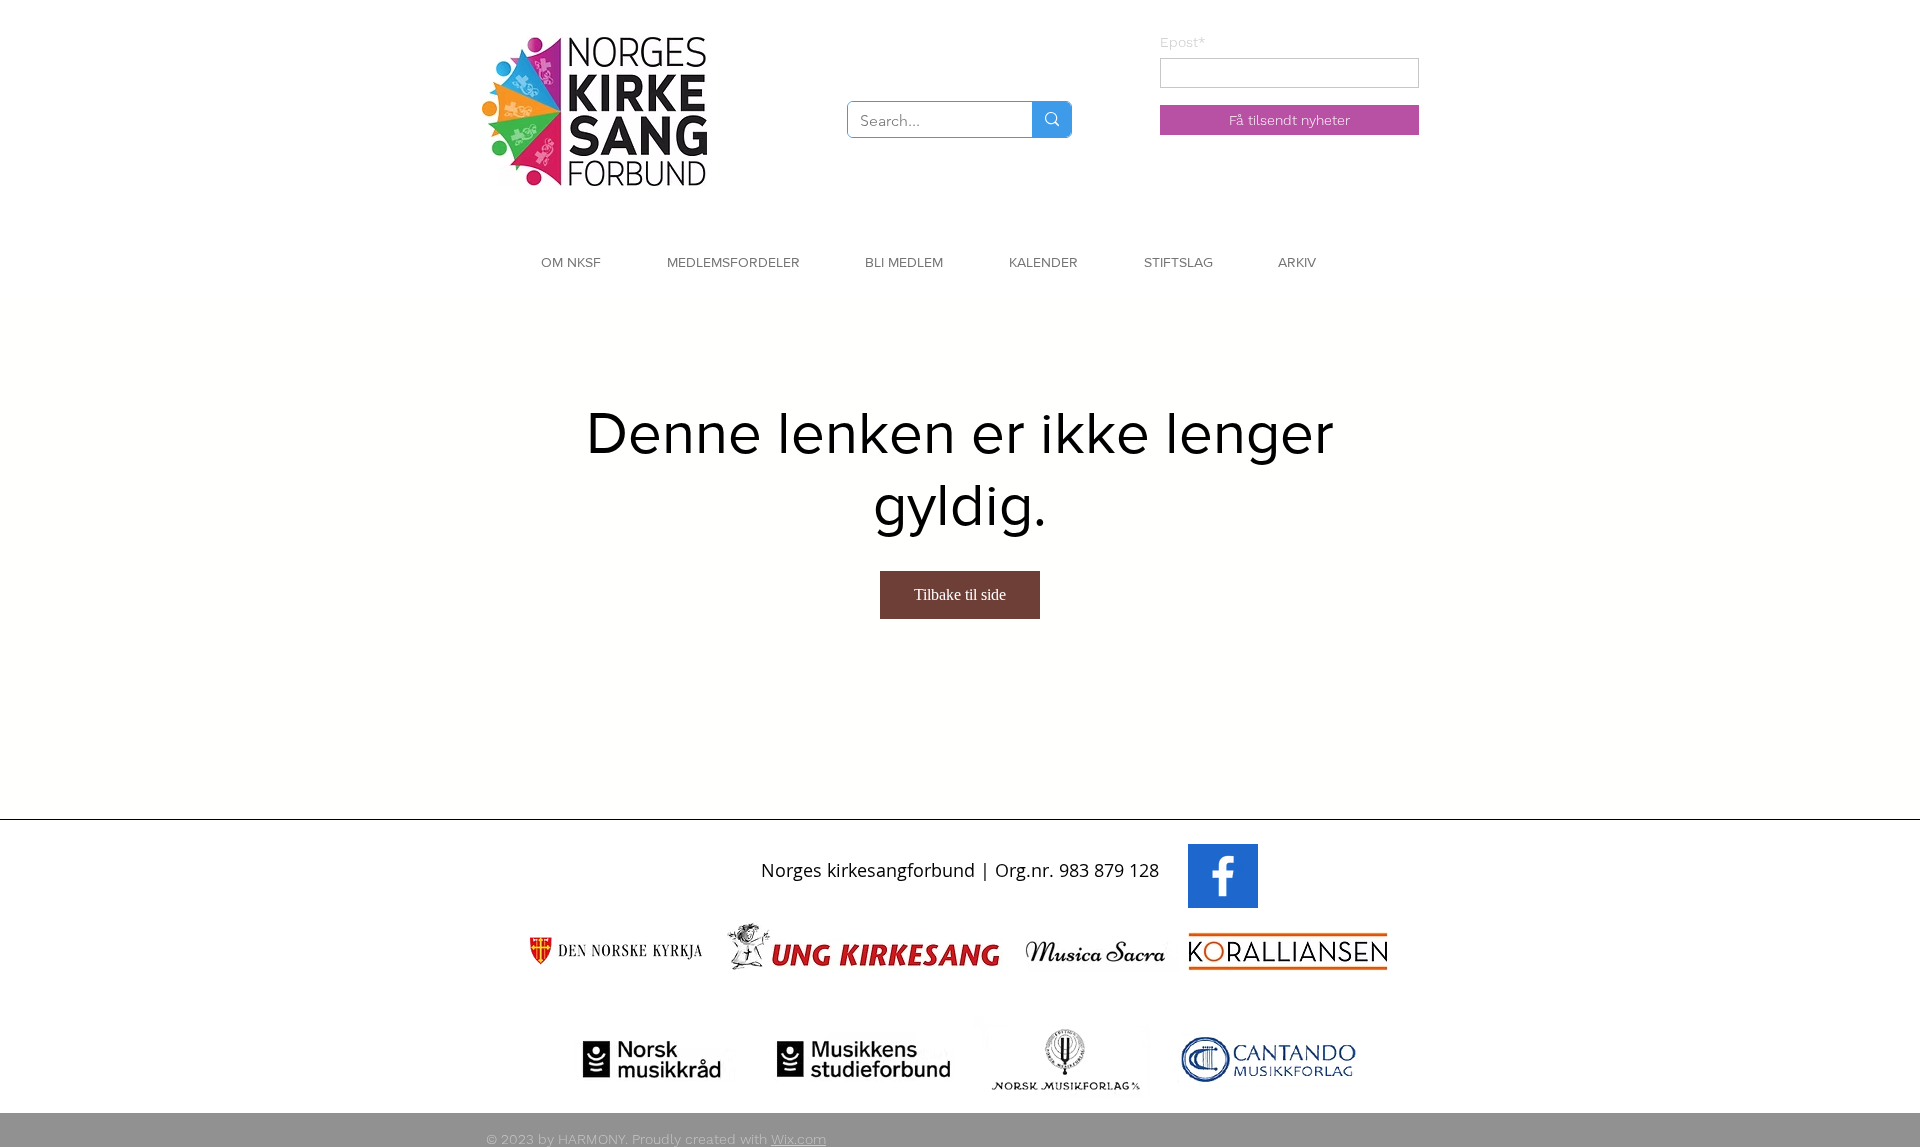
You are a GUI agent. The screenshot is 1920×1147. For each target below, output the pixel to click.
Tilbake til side (960, 594)
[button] (602, 262)
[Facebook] (1223, 876)
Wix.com (798, 1139)
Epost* (1183, 42)
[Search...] (1051, 119)
